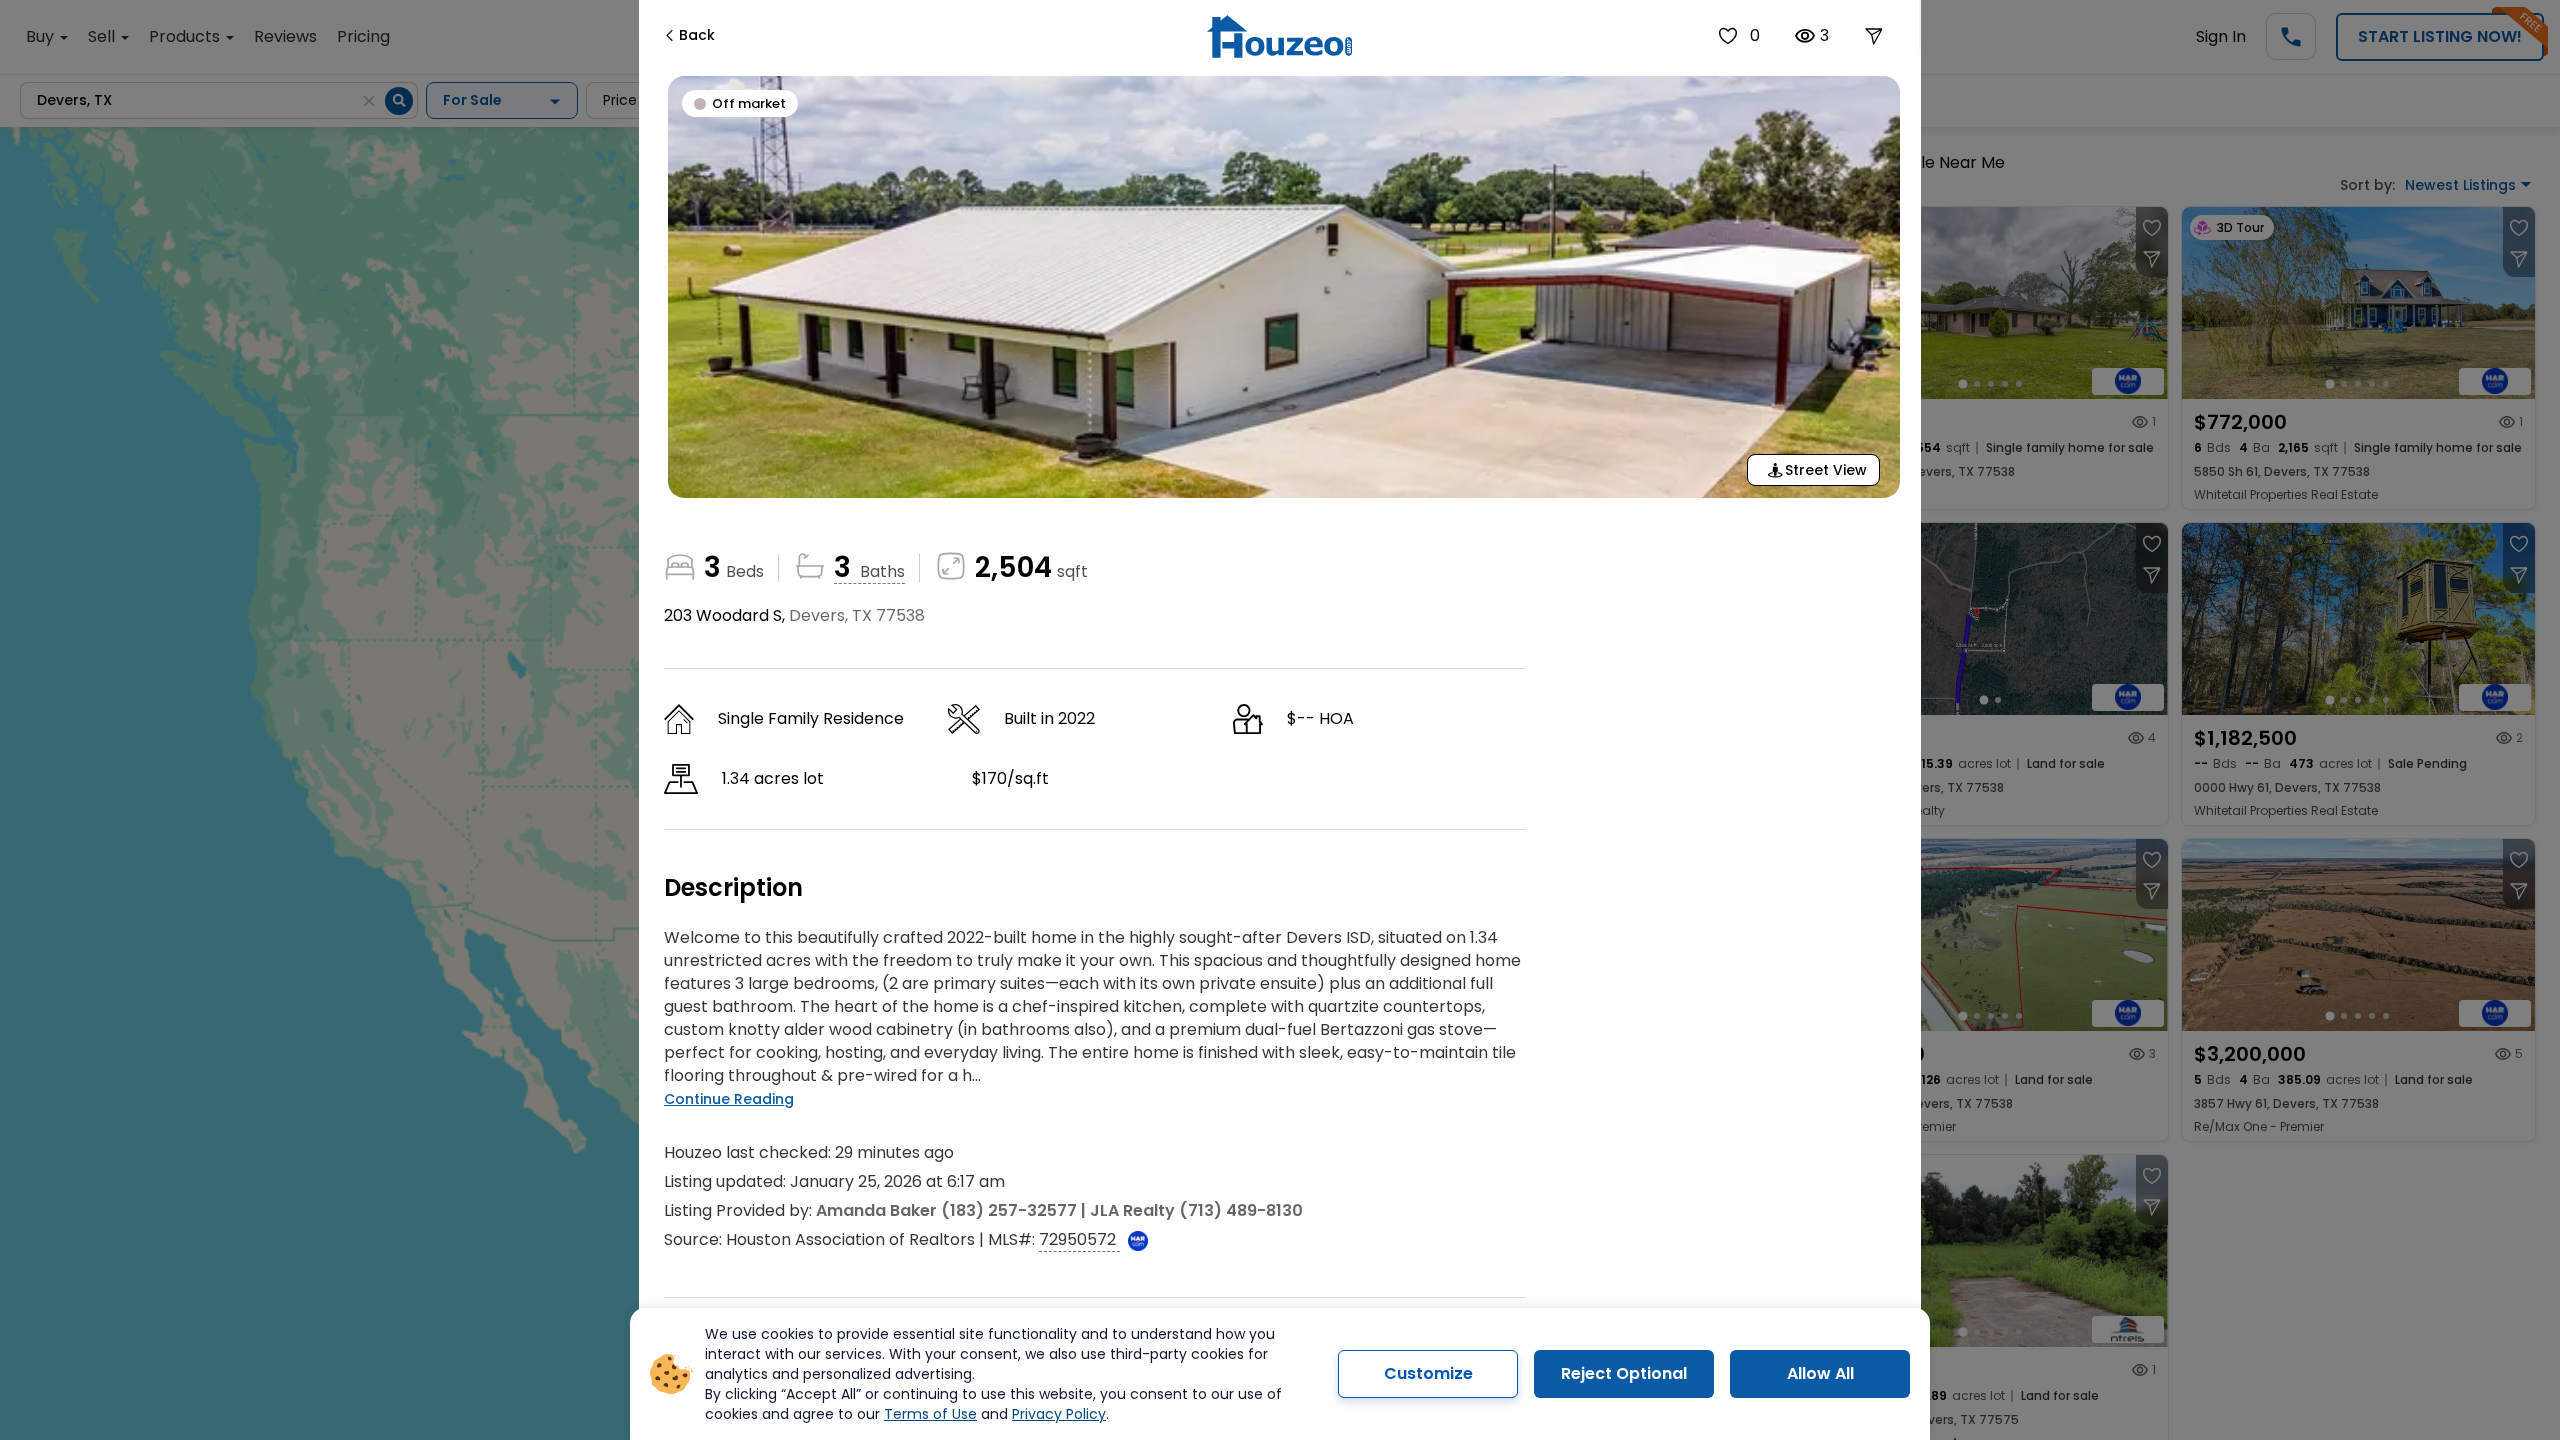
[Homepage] (1279, 36)
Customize (1428, 1373)
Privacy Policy (1059, 1414)
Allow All (1820, 1373)
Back (697, 35)
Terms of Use (930, 1414)
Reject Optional (1624, 1373)
